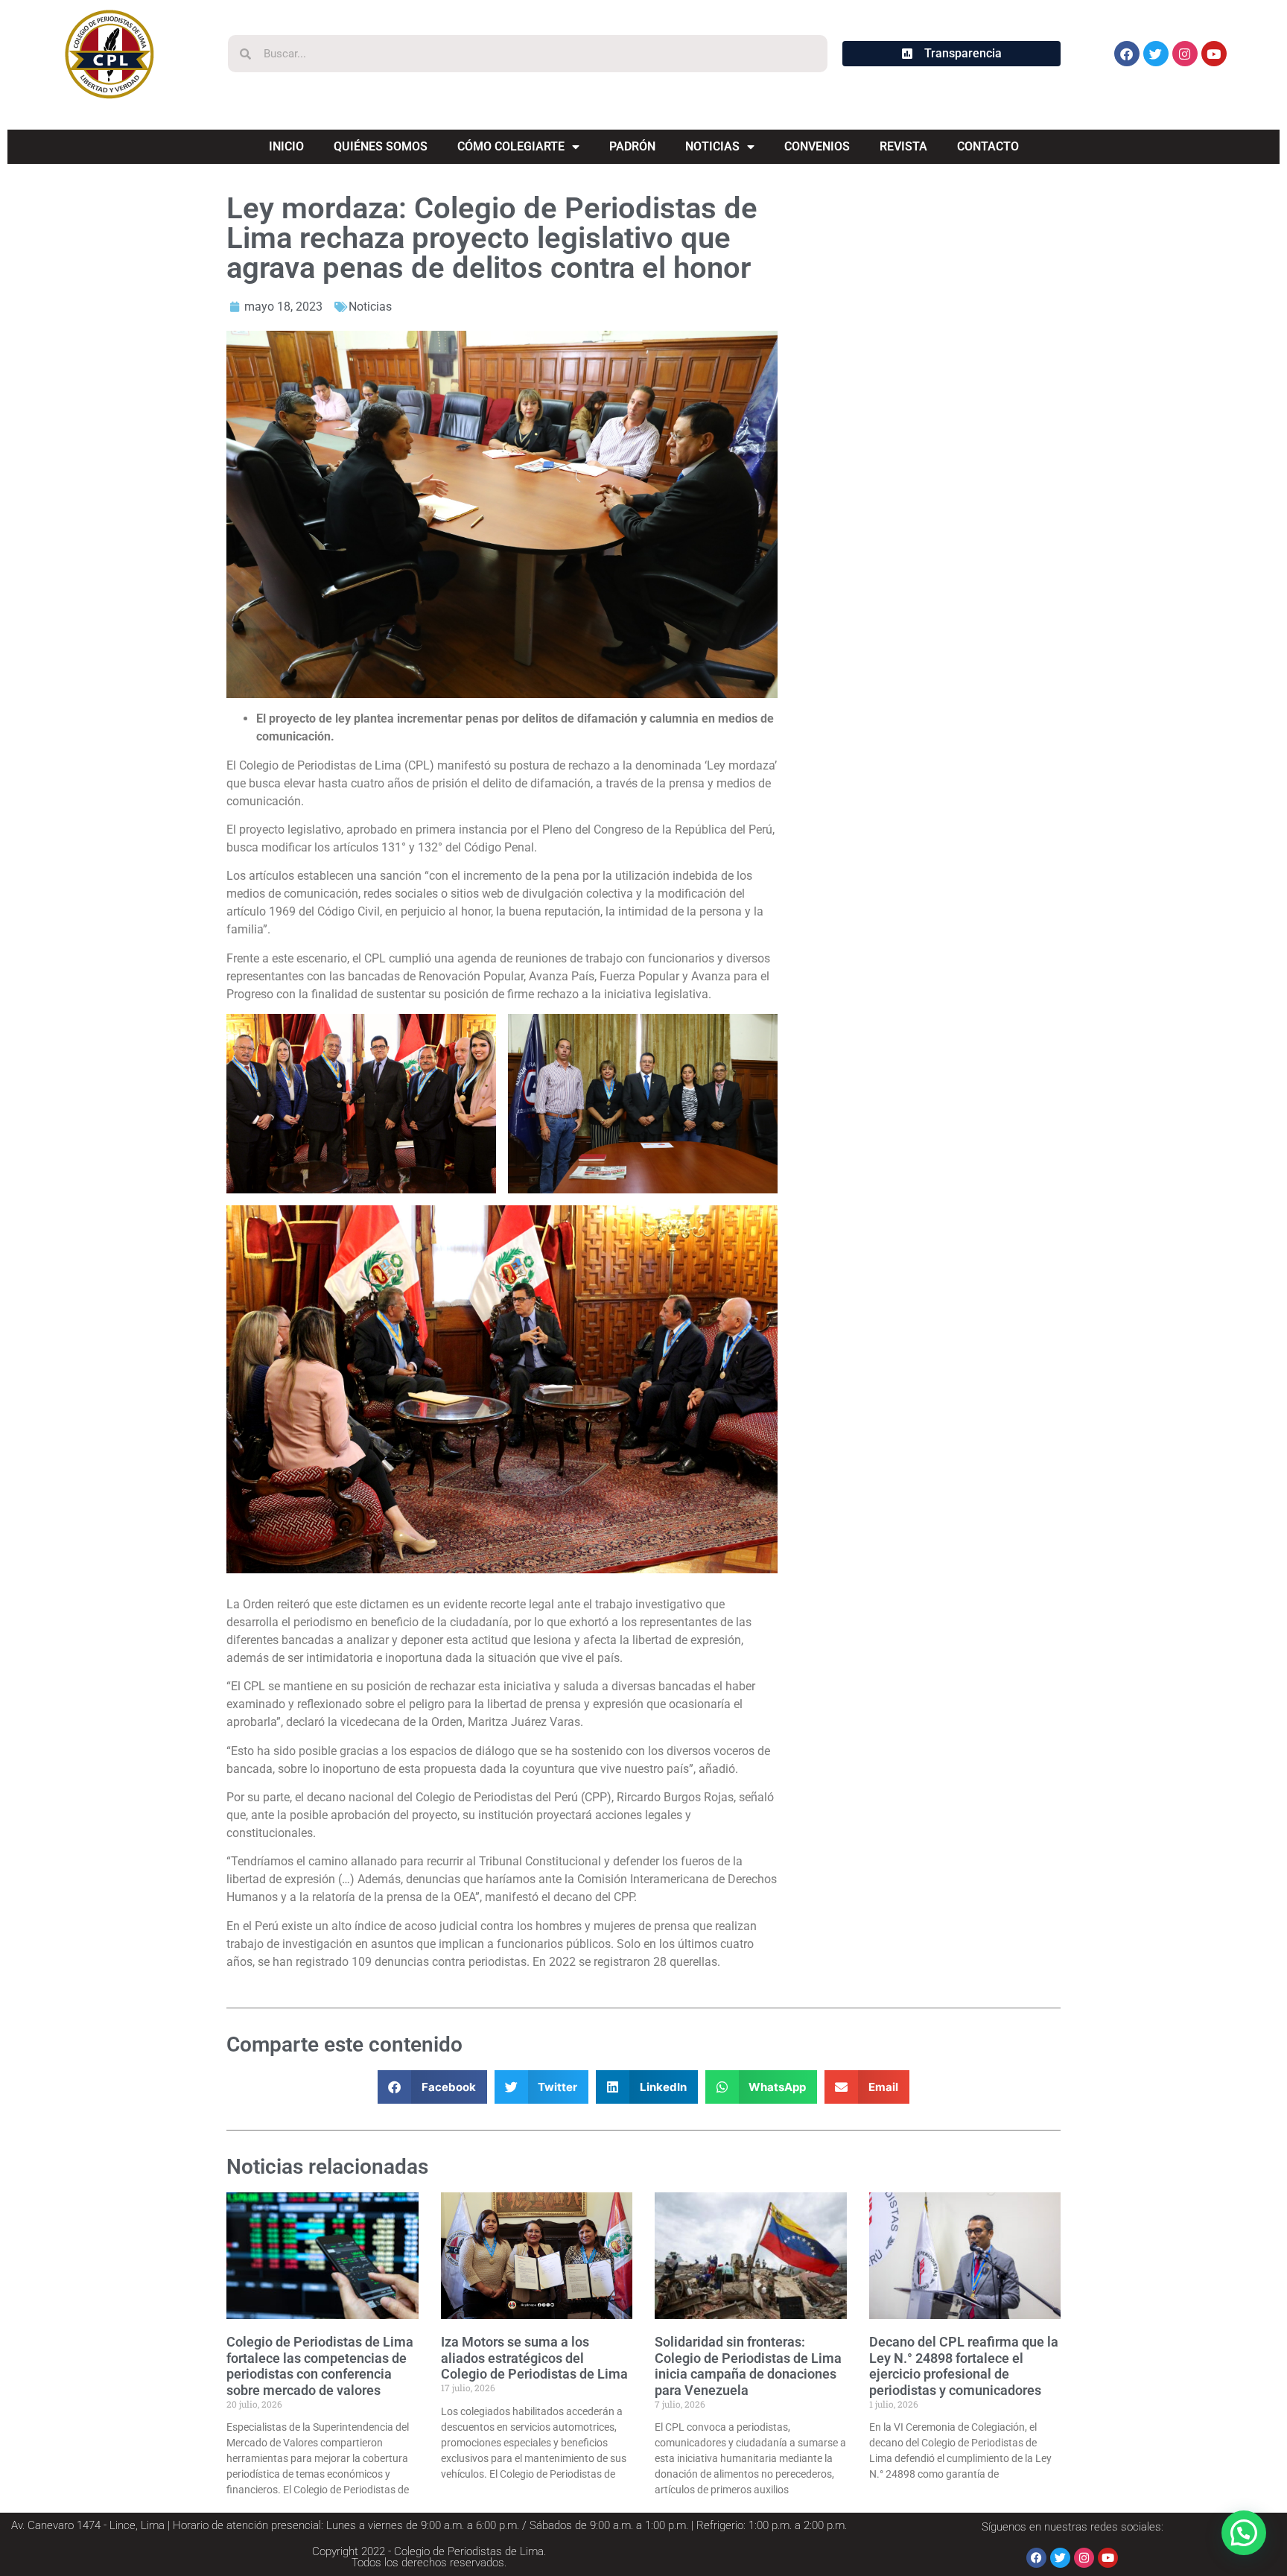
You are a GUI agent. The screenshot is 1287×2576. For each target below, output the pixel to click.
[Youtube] (1214, 54)
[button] (432, 2087)
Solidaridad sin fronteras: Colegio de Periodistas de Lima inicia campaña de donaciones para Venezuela (748, 2366)
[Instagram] (1185, 54)
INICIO (286, 146)
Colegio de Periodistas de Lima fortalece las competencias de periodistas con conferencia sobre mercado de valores (320, 2366)
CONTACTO (988, 146)
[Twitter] (1156, 54)
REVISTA (903, 146)
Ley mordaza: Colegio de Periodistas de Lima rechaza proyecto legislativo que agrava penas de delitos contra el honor (492, 238)
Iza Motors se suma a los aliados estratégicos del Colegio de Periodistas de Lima (534, 2358)
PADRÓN (632, 146)
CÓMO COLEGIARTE (511, 146)
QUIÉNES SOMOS (381, 146)
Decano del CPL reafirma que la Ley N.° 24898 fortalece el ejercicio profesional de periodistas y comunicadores (964, 2366)
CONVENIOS (817, 146)
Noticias (370, 307)
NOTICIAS (712, 146)
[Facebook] (1127, 54)
